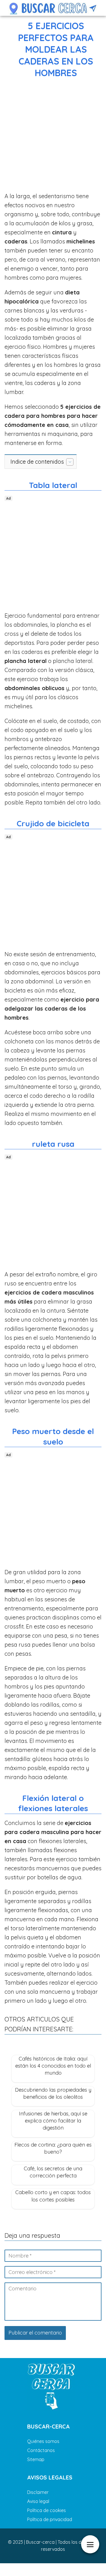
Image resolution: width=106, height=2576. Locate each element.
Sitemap (36, 2459)
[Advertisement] (53, 136)
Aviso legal (38, 2501)
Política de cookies (46, 2510)
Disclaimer (38, 2492)
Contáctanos (41, 2450)
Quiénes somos (43, 2441)
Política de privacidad (50, 2519)
